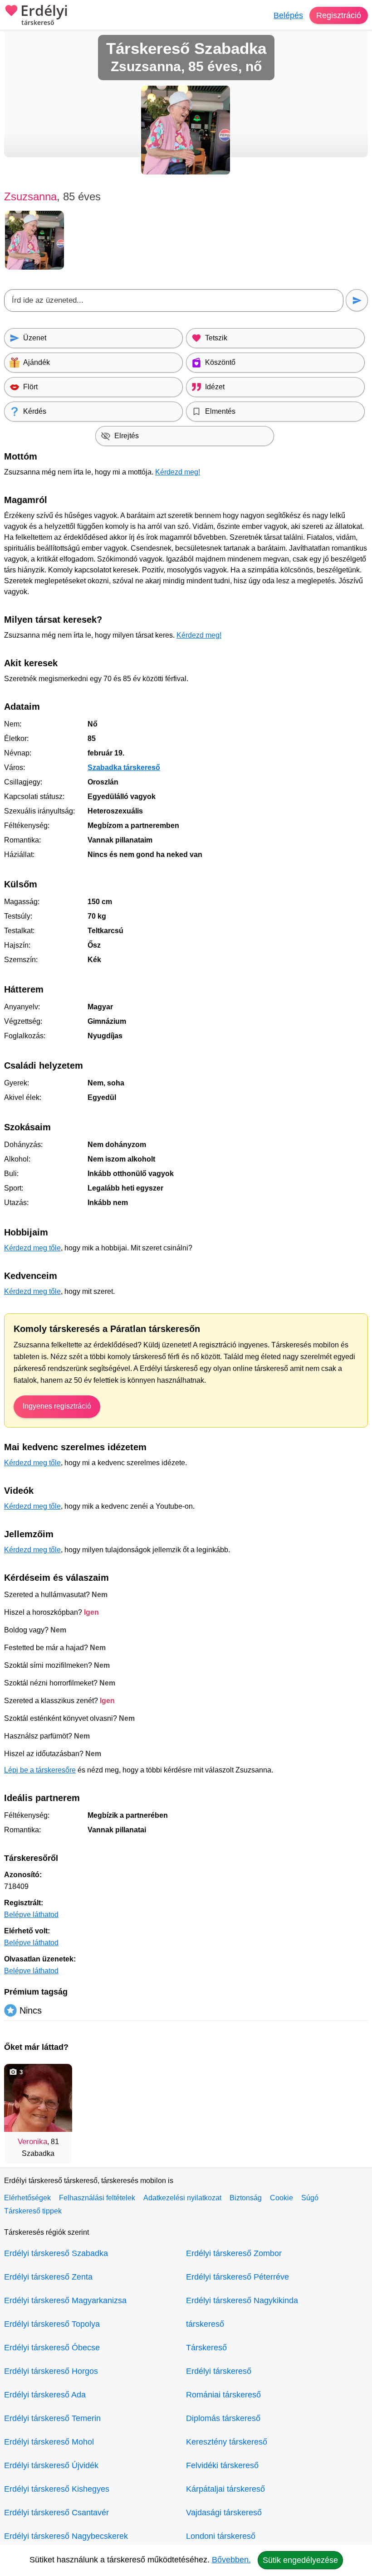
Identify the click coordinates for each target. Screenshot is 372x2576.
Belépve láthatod (31, 1915)
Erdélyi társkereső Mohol (49, 2442)
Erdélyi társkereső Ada (45, 2395)
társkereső (205, 2324)
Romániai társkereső (223, 2395)
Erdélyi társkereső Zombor (234, 2253)
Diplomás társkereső (223, 2418)
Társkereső (206, 2348)
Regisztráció (339, 15)
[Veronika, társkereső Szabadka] (38, 2098)
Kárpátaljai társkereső (225, 2489)
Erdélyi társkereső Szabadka (56, 2253)
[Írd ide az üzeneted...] (174, 300)
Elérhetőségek (27, 2198)
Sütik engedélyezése (300, 2560)
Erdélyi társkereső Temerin (52, 2418)
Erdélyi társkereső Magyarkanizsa (65, 2300)
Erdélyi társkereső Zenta (48, 2277)
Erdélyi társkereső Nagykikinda (242, 2300)
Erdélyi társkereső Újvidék (51, 2465)
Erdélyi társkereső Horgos (51, 2371)
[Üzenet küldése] (357, 300)
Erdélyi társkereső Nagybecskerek (66, 2536)
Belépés (288, 15)
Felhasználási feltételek (97, 2198)
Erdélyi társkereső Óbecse (52, 2348)
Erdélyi (44, 15)
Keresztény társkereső (227, 2442)
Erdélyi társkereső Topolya (52, 2324)
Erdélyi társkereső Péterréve (237, 2277)
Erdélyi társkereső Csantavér (56, 2513)
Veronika (32, 2142)
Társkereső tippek (33, 2211)
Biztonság (246, 2198)
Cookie (281, 2198)
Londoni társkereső (221, 2536)
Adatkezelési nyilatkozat (182, 2198)
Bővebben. (231, 2560)
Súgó (310, 2198)
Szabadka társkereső (124, 767)
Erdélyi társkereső (219, 2371)
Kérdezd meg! (178, 472)
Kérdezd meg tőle (32, 1248)
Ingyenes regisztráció (57, 1406)
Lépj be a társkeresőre (40, 1770)
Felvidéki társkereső (222, 2465)
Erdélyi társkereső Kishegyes (57, 2489)
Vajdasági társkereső (224, 2513)
